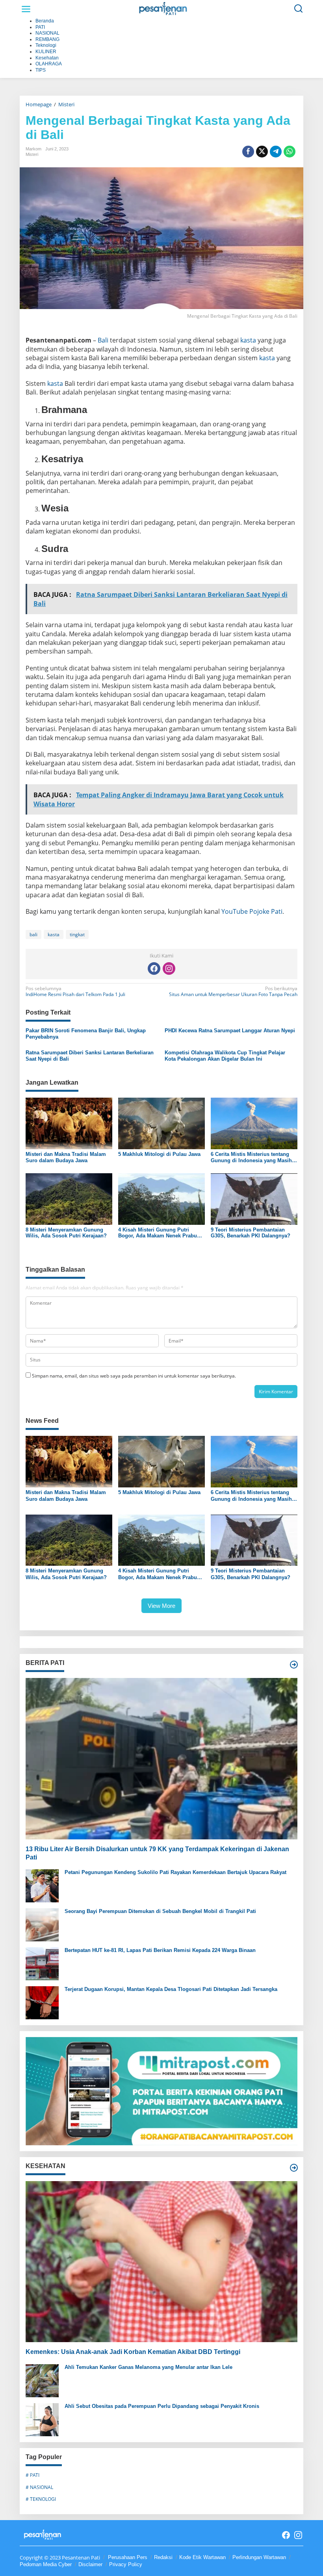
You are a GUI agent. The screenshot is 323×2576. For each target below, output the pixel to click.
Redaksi (163, 2557)
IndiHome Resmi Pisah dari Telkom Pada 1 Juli (75, 992)
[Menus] (26, 9)
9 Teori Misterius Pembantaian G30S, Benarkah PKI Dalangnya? (251, 1233)
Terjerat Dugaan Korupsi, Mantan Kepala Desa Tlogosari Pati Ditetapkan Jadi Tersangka (171, 1989)
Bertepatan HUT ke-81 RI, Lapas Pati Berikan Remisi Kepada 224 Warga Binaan (160, 1950)
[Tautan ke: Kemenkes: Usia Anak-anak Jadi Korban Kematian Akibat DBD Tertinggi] (161, 2262)
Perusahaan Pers (128, 2557)
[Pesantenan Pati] (163, 8)
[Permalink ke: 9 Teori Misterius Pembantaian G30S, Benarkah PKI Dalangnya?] (254, 1198)
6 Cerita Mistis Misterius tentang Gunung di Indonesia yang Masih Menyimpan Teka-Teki (251, 1157)
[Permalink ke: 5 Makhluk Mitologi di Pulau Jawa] (161, 1123)
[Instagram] (169, 969)
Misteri (32, 154)
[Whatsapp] (290, 152)
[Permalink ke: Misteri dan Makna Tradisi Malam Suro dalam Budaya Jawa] (69, 1123)
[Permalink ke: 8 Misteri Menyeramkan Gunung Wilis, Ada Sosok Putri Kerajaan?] (69, 1198)
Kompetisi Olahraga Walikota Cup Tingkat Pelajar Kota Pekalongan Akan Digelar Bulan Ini (225, 1056)
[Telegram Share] (276, 152)
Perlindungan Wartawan (259, 2557)
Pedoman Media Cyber (46, 2564)
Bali (103, 340)
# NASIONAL (39, 2487)
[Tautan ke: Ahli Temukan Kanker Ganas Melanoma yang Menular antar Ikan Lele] (42, 2380)
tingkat (77, 934)
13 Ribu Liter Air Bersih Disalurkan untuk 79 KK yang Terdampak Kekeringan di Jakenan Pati (157, 1853)
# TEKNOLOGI (41, 2499)
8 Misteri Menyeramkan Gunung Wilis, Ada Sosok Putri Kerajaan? (66, 1233)
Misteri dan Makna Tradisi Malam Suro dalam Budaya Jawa (66, 1157)
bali (33, 934)
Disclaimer (90, 2564)
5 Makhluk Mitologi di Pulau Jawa (159, 1154)
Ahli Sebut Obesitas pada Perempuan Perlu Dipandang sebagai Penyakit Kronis (162, 2406)
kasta (248, 340)
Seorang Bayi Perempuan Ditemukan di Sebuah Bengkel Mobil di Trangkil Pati (160, 1911)
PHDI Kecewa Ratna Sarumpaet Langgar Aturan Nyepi (230, 1031)
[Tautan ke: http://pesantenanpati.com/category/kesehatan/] (294, 2168)
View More (161, 1606)
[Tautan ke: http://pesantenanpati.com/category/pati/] (294, 1665)
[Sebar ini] (248, 152)
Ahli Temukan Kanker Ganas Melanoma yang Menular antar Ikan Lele (149, 2367)
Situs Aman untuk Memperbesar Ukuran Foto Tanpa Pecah (233, 992)
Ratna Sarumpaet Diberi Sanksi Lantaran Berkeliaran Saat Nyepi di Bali (90, 1056)
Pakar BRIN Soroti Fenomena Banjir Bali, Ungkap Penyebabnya (86, 1034)
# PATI (32, 2475)
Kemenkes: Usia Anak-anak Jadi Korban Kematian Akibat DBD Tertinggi (133, 2352)
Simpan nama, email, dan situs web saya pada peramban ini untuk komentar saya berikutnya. (134, 1376)
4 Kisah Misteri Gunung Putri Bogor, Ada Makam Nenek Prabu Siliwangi (158, 1233)
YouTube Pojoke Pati (252, 911)
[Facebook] (154, 969)
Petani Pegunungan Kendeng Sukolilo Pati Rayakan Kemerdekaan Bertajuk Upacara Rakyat (175, 1872)
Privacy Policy (126, 2564)
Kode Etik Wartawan (202, 2557)
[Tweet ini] (262, 152)
